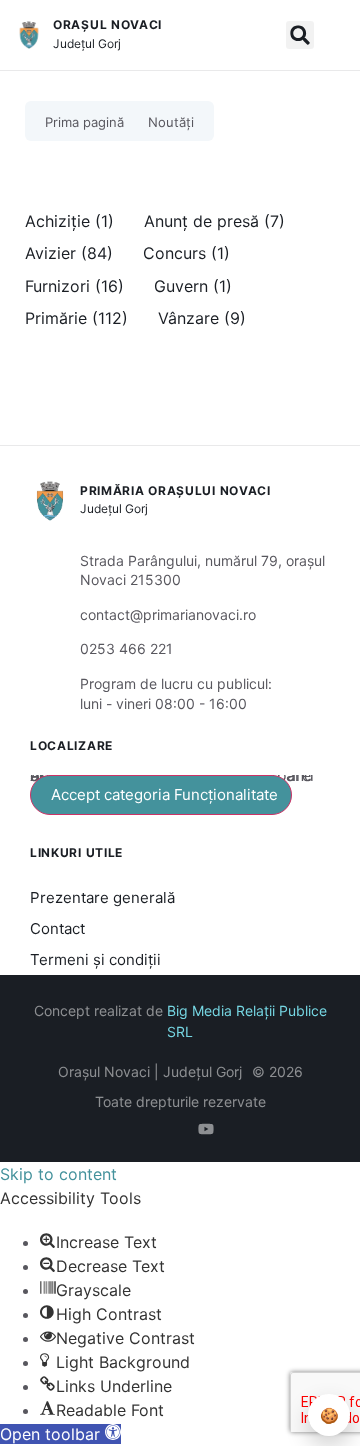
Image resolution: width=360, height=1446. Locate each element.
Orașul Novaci (107, 24)
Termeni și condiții (95, 959)
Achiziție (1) (69, 221)
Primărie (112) (76, 318)
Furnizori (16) (74, 286)
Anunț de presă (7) (214, 221)
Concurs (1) (186, 253)
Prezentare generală (102, 897)
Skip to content (58, 1174)
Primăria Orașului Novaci (175, 490)
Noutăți (171, 122)
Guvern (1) (193, 286)
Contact (57, 928)
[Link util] (210, 1129)
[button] (300, 35)
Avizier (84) (69, 253)
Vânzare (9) (202, 318)
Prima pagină (84, 122)
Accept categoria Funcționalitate (164, 794)
